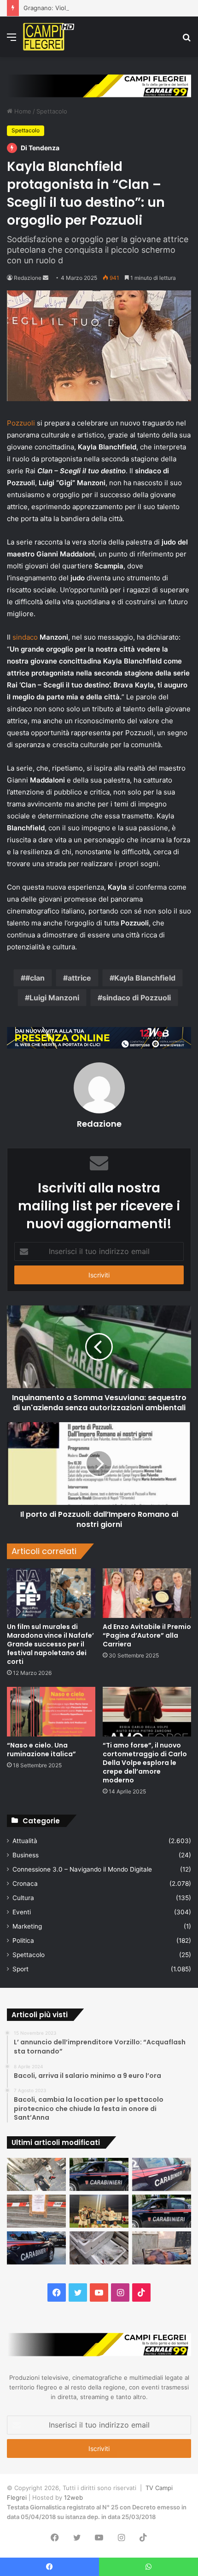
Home (22, 111)
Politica (23, 1941)
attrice (79, 978)
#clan (35, 978)
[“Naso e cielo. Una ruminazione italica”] (51, 1712)
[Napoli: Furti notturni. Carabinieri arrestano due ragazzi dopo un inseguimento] (99, 2174)
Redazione (28, 278)
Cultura (23, 1898)
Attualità (25, 1841)
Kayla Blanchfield (145, 978)
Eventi (22, 1912)
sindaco (25, 637)
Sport (20, 1969)
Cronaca (25, 1884)
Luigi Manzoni (54, 998)
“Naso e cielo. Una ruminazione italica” (41, 1750)
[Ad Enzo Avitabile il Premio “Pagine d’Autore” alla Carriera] (147, 1593)
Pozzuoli (21, 423)
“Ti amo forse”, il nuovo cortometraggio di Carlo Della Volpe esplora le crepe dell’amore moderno (145, 1763)
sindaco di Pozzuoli (137, 998)
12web (73, 2497)
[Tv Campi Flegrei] (49, 37)
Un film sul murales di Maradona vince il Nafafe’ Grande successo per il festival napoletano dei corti (50, 1644)
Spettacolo (52, 111)
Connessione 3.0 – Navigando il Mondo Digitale (82, 1869)
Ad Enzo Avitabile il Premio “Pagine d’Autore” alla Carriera (147, 1635)
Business (26, 1855)
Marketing (27, 1926)
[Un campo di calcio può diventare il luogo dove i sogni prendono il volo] (99, 2211)
